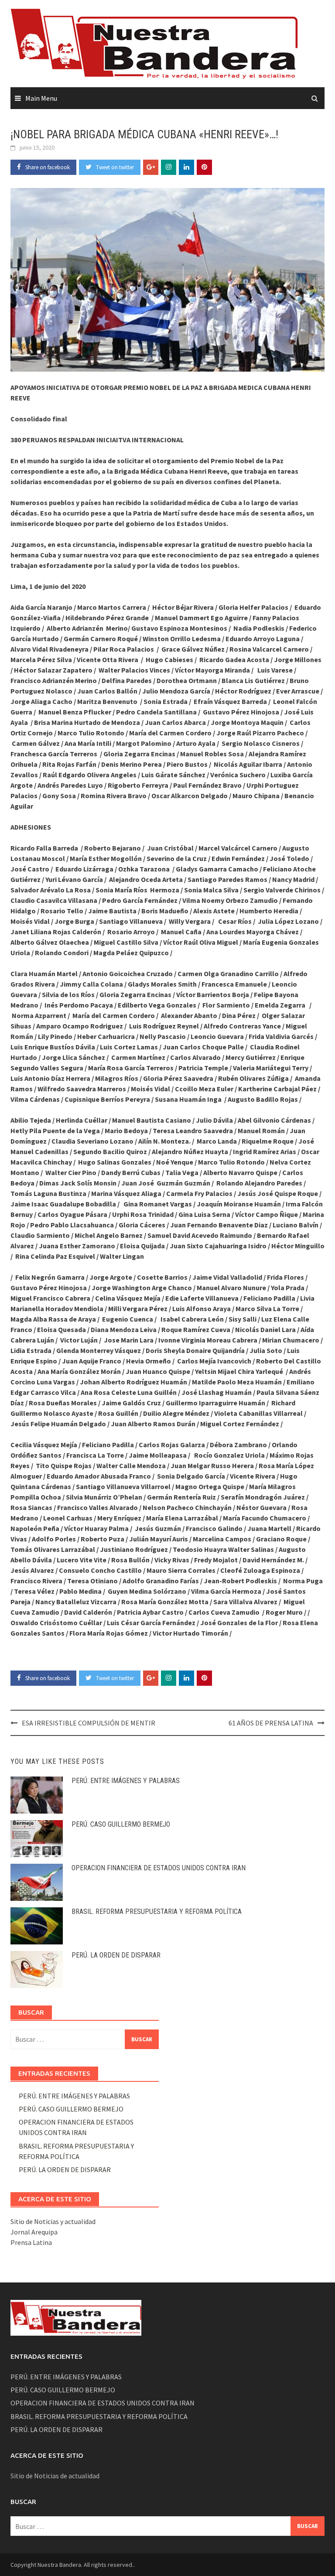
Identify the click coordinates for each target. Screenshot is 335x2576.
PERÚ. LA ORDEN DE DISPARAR (116, 1955)
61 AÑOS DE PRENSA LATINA (271, 1723)
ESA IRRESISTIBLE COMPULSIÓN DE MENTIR (89, 1723)
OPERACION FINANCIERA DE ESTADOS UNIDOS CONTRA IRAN (159, 1868)
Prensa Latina (31, 2242)
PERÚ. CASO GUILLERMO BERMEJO (121, 1824)
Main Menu (41, 98)
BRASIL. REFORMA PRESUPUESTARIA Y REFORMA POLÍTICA (157, 1912)
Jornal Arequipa (34, 2232)
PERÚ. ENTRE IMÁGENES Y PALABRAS (126, 1781)
